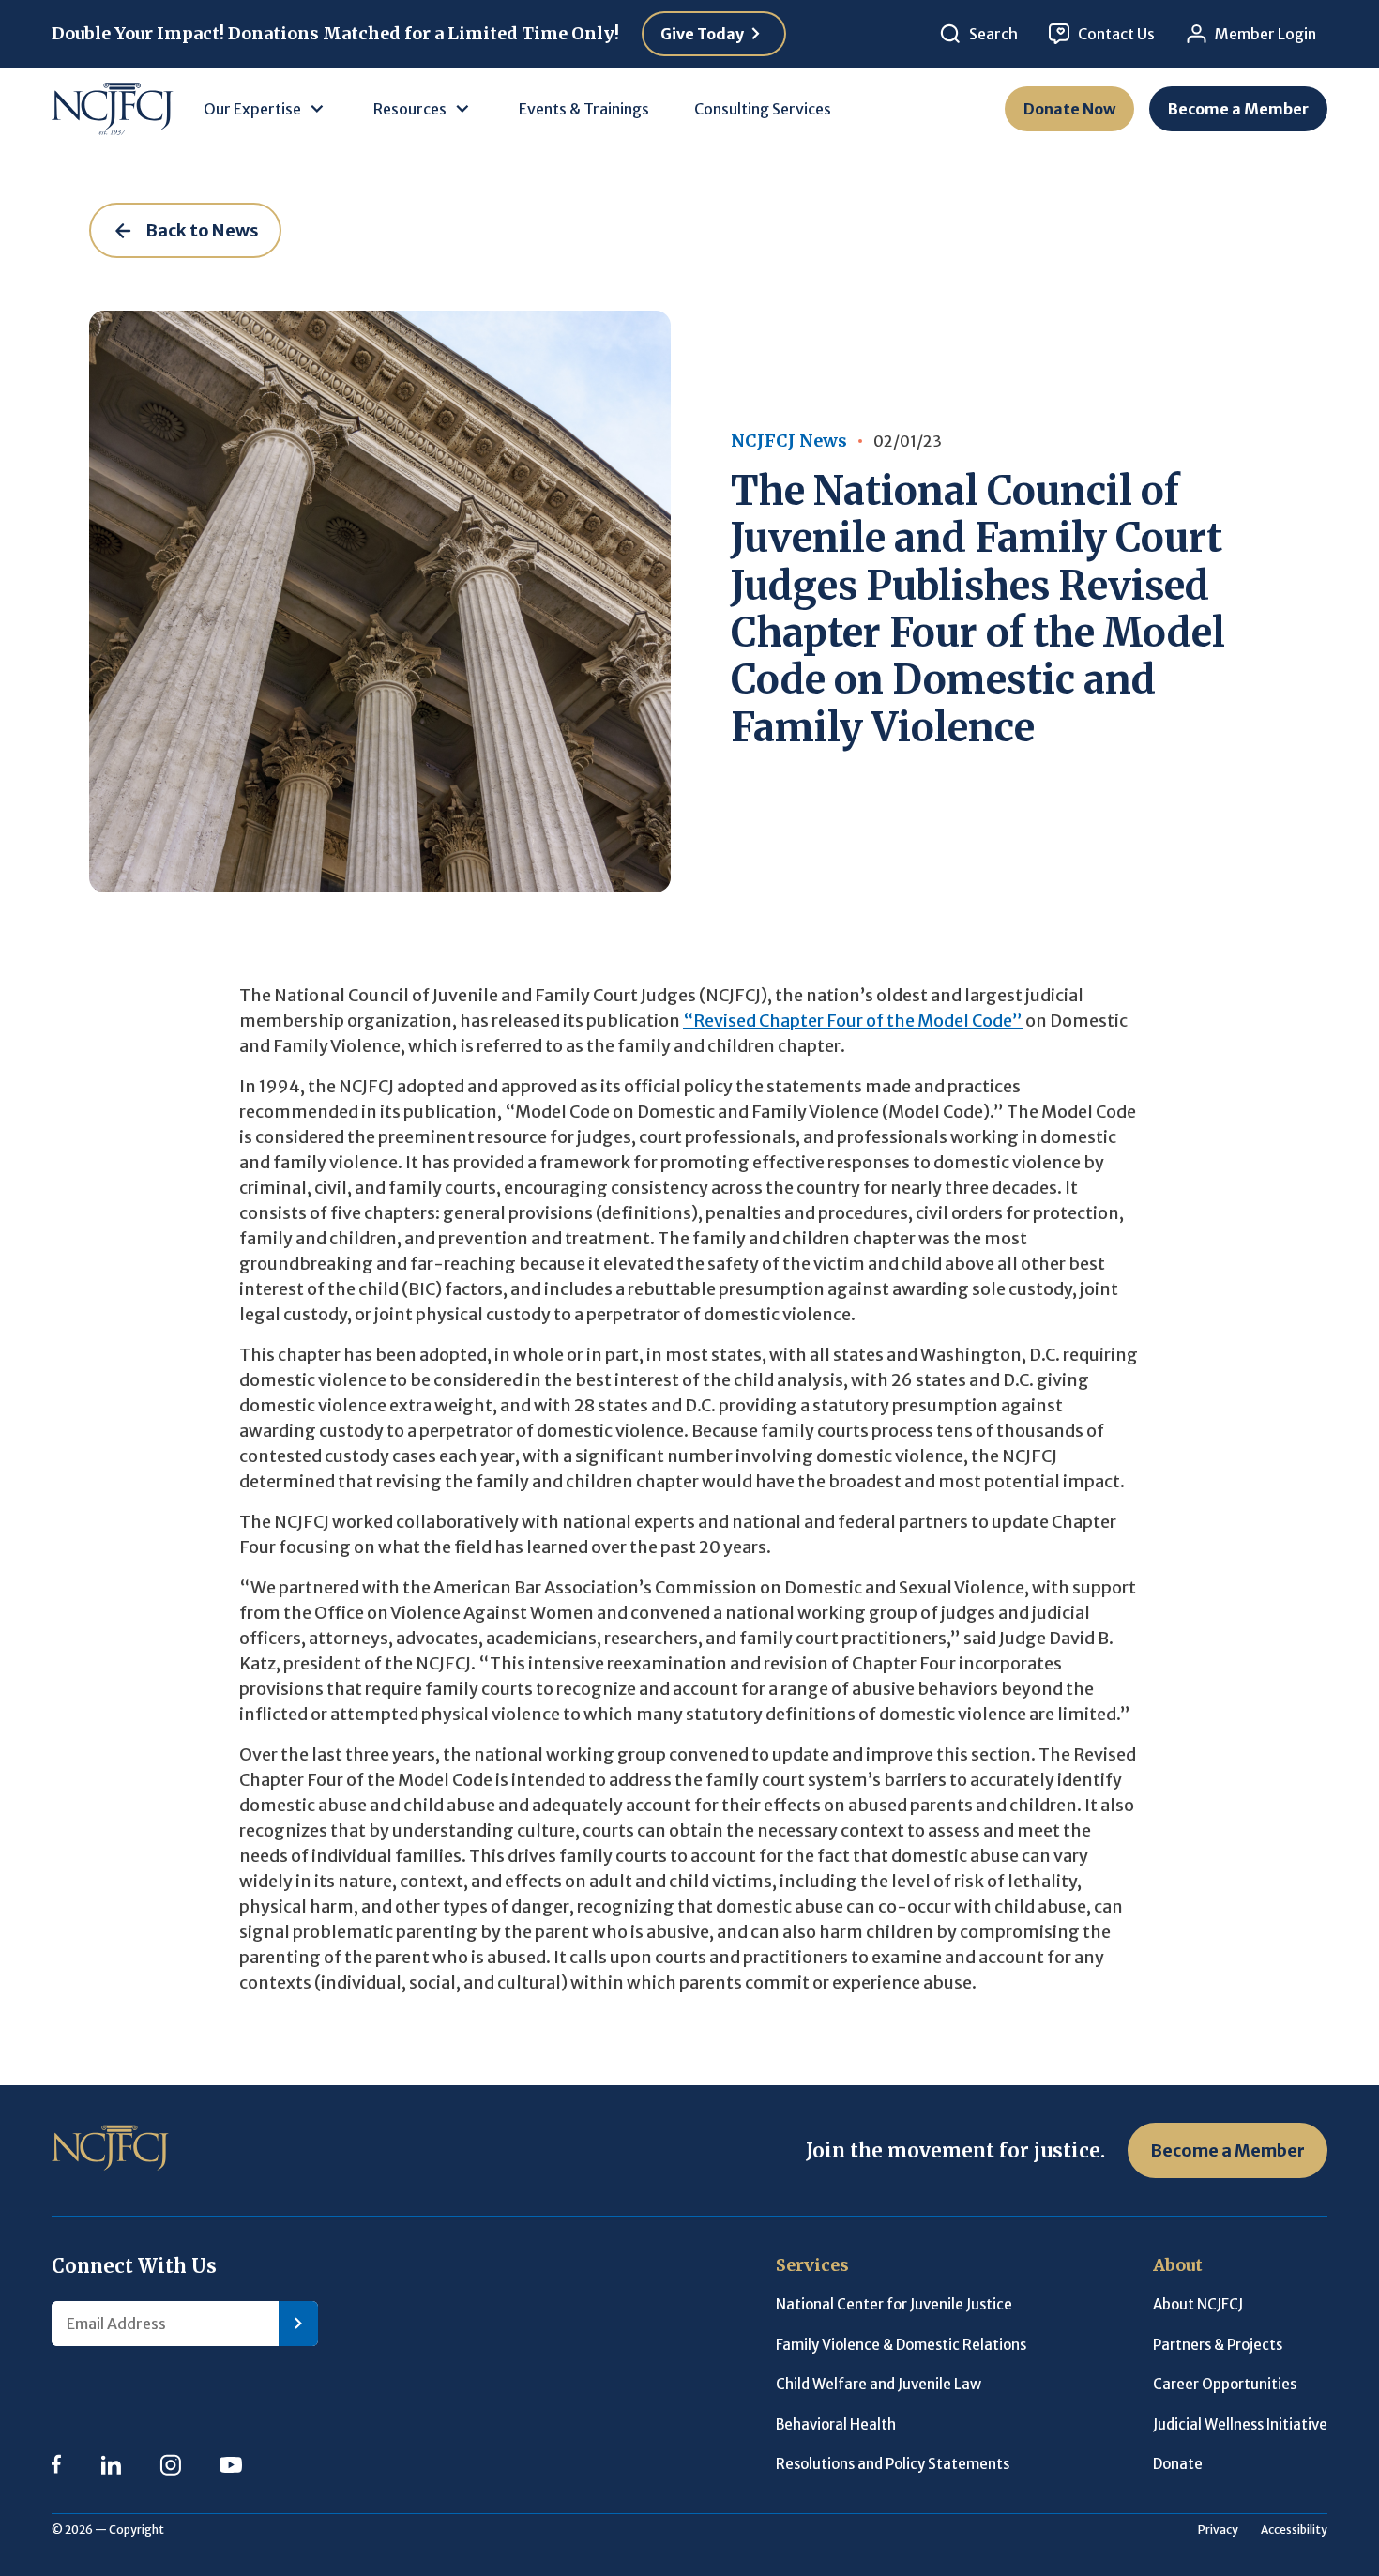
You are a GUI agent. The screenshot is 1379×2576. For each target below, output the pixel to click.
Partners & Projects (1218, 2345)
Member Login (1265, 34)
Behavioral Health (836, 2424)
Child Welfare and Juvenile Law (879, 2384)
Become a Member (1238, 109)
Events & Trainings (584, 109)
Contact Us (1116, 34)
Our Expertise (252, 109)
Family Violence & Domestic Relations (901, 2345)
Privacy (1218, 2530)
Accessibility (1294, 2530)
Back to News (202, 230)
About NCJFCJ (1198, 2304)
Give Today (702, 34)
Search (993, 34)
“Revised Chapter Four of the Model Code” (853, 1021)
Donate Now (1069, 109)
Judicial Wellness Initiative (1240, 2424)
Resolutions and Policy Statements (893, 2464)
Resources (410, 109)
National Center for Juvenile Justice (894, 2304)
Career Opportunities (1225, 2384)
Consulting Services (763, 109)
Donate (1178, 2464)
